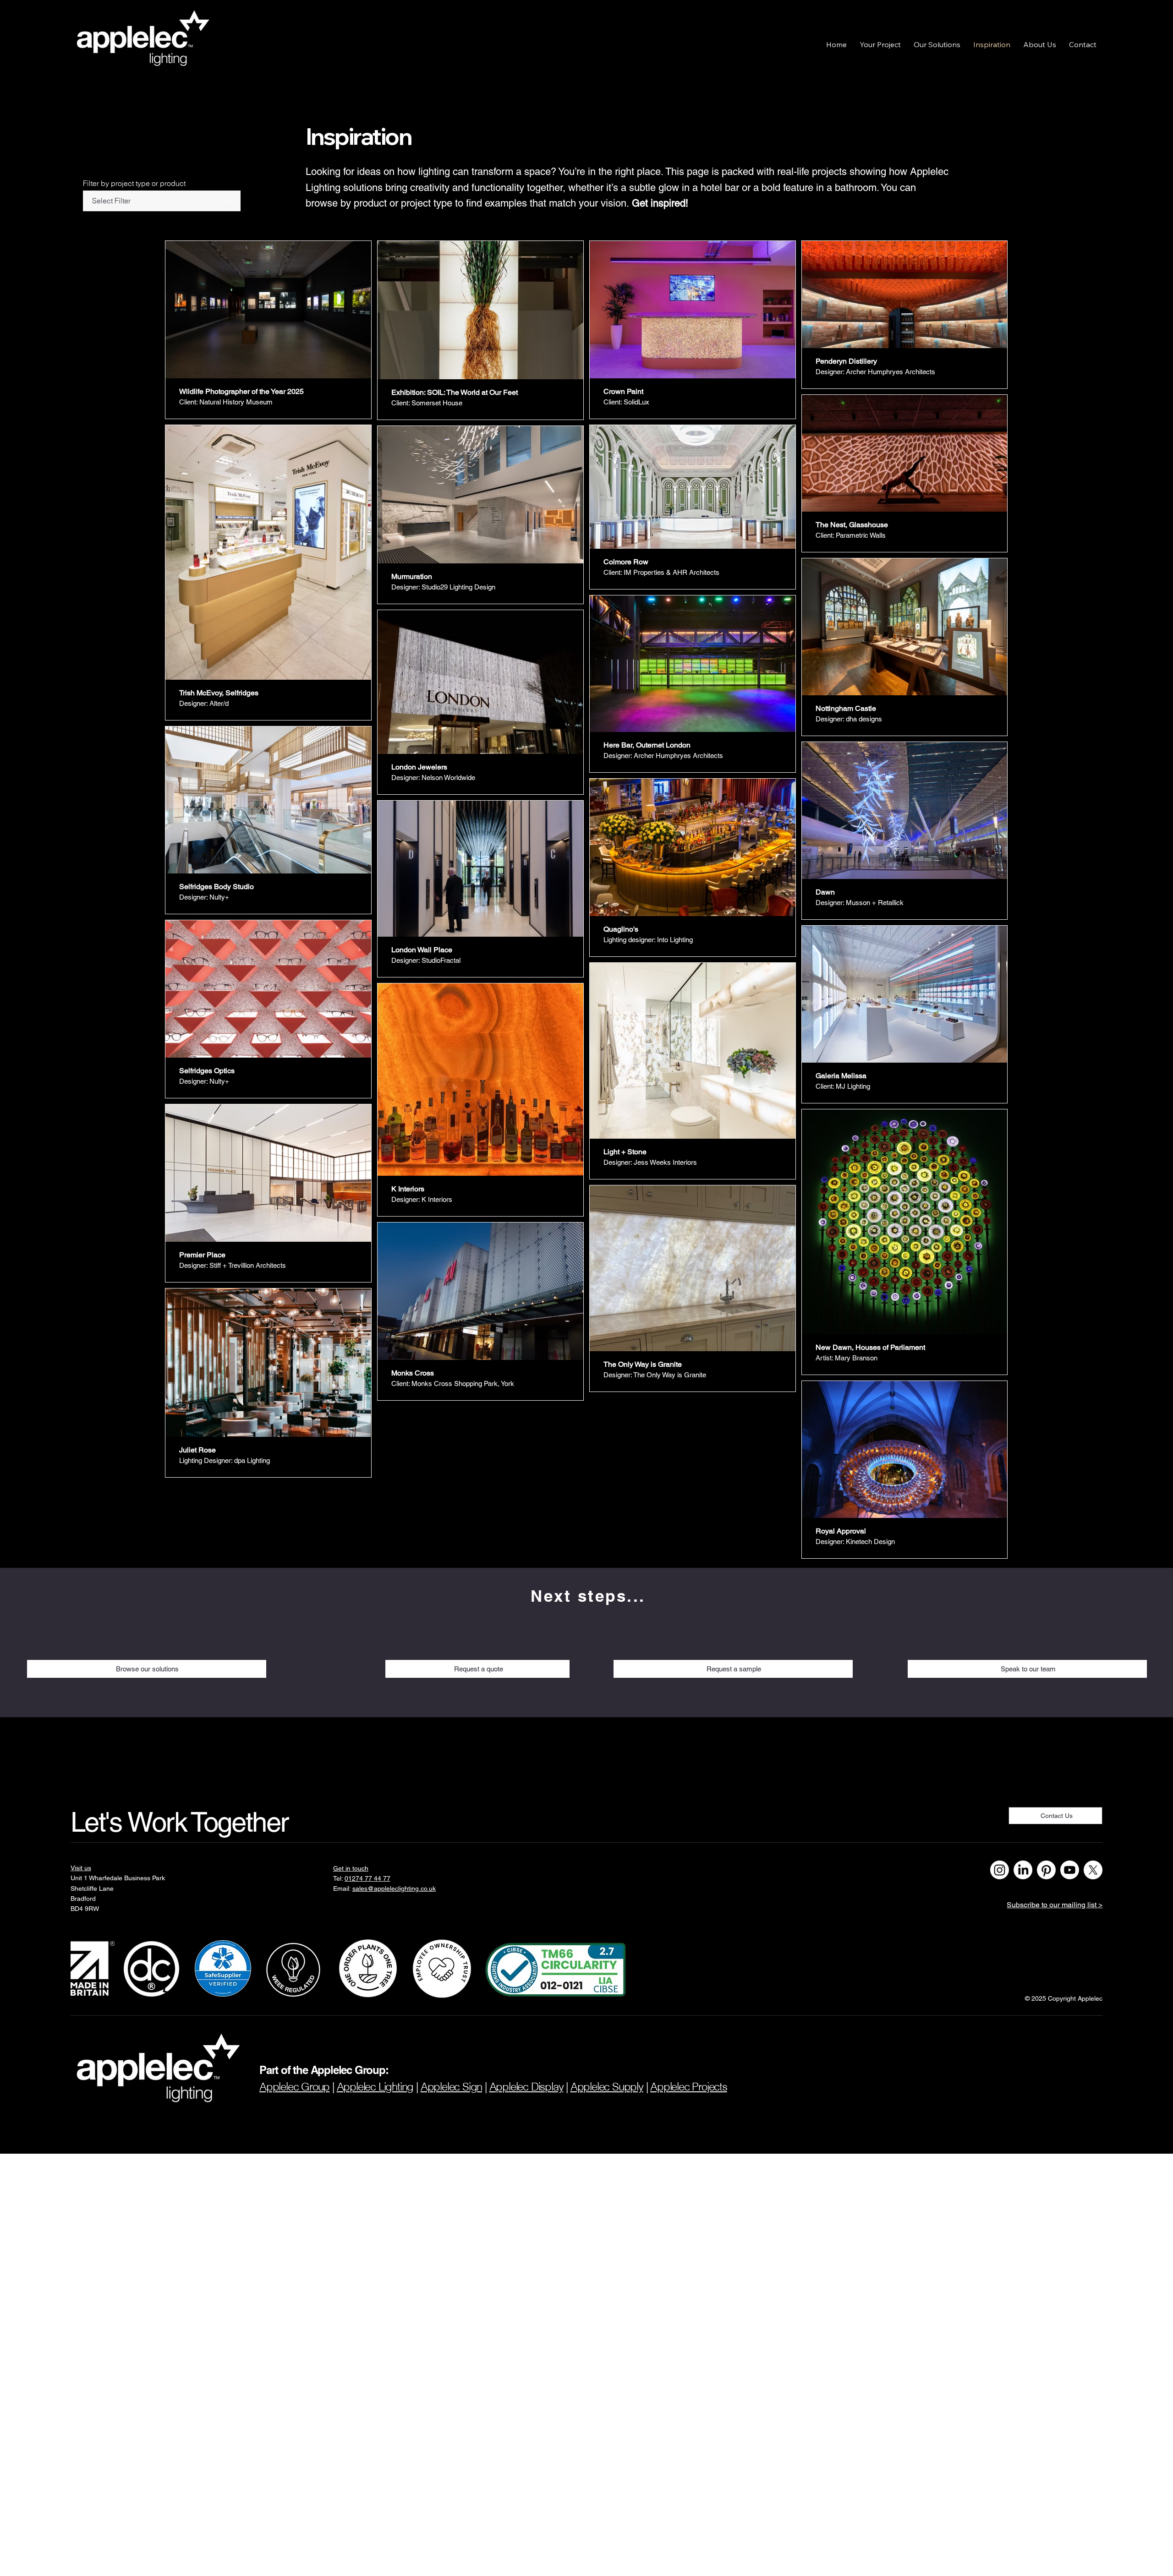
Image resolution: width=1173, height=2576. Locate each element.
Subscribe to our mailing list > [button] (1055, 1905)
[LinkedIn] (1023, 1870)
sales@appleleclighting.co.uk (394, 1888)
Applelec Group (294, 2087)
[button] (880, 44)
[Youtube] (1070, 1870)
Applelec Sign (451, 2087)
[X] (1093, 1870)
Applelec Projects (689, 2087)
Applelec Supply (607, 2087)
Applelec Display (526, 2087)
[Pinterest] (1046, 1870)
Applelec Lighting (375, 2087)
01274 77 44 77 (367, 1878)
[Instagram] (1000, 1870)
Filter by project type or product (134, 183)
